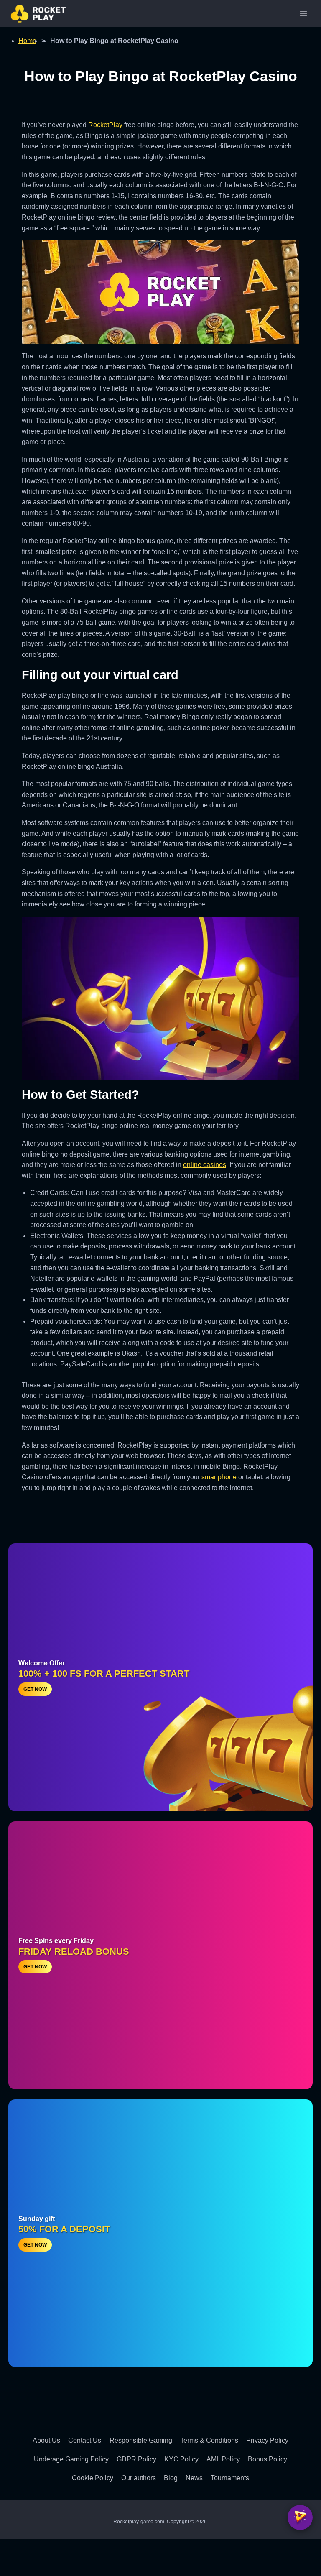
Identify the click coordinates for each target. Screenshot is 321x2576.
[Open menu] (303, 13)
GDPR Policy (136, 2459)
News (194, 2478)
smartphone (219, 1477)
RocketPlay (105, 125)
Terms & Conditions (209, 2440)
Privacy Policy (267, 2440)
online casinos (205, 1165)
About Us (46, 2440)
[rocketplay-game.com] (38, 14)
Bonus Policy (267, 2459)
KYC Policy (181, 2459)
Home (27, 41)
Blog (171, 2478)
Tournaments (230, 2478)
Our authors (139, 2478)
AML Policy (223, 2459)
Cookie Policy (93, 2478)
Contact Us (85, 2440)
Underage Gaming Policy (71, 2459)
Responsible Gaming (141, 2440)
